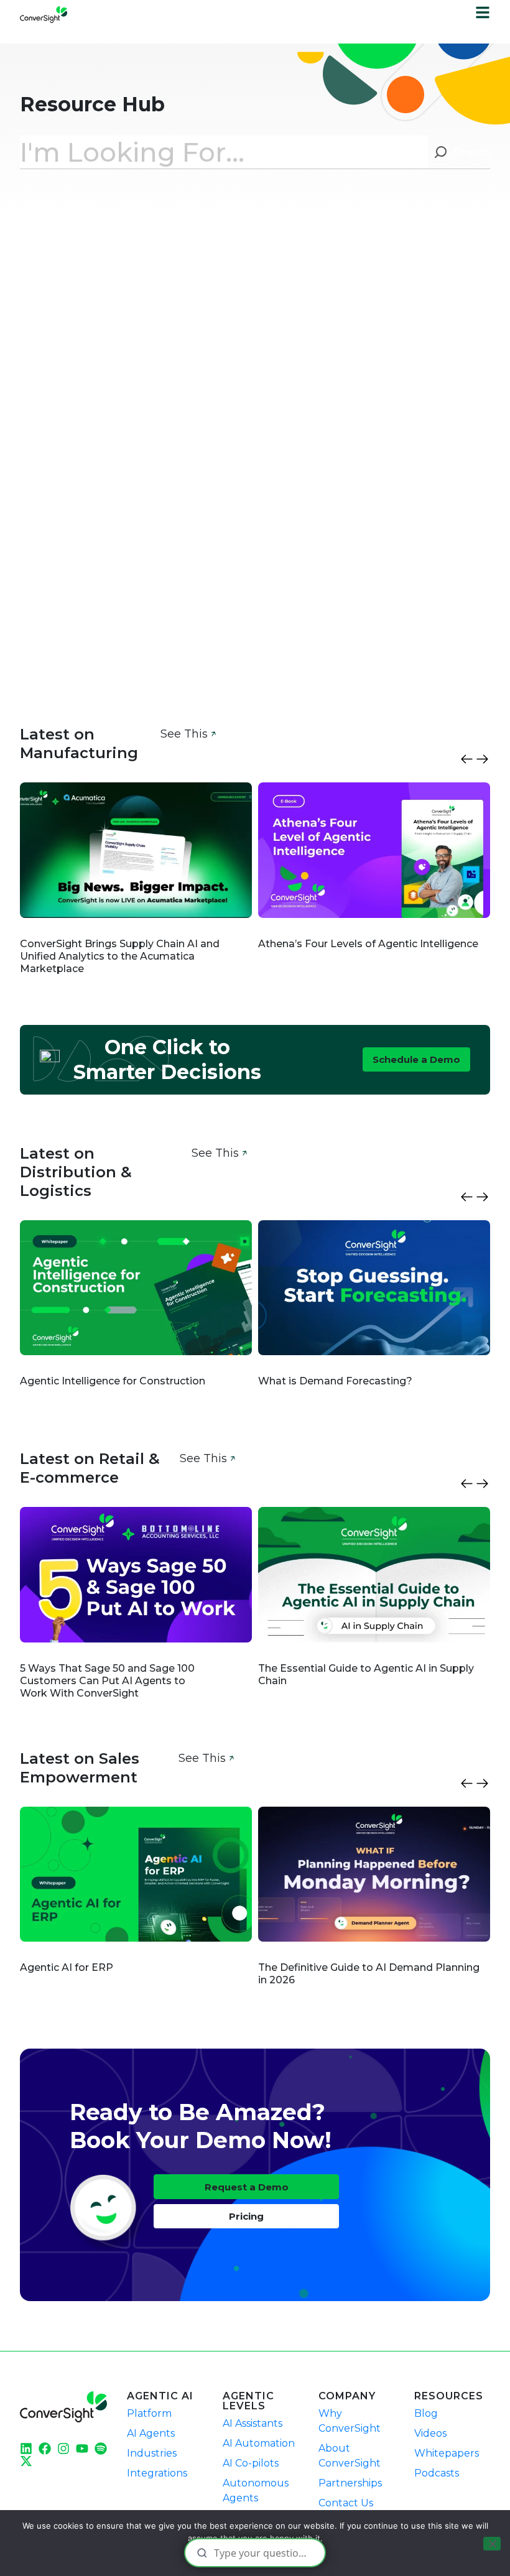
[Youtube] (82, 2449)
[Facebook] (45, 2449)
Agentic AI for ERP (67, 1967)
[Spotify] (101, 2449)
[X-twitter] (26, 2461)
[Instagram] (63, 2449)
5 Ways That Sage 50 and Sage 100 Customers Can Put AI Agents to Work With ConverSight (107, 1681)
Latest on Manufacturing (79, 744)
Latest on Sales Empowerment (80, 1768)
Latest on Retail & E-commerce (90, 1468)
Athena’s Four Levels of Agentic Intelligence (369, 944)
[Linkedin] (26, 2449)
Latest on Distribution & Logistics (76, 1172)
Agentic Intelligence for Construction (114, 1381)
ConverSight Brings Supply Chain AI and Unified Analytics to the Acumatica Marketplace (120, 956)
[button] (467, 759)
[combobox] (224, 152)
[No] (492, 2544)
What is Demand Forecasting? (335, 1381)
